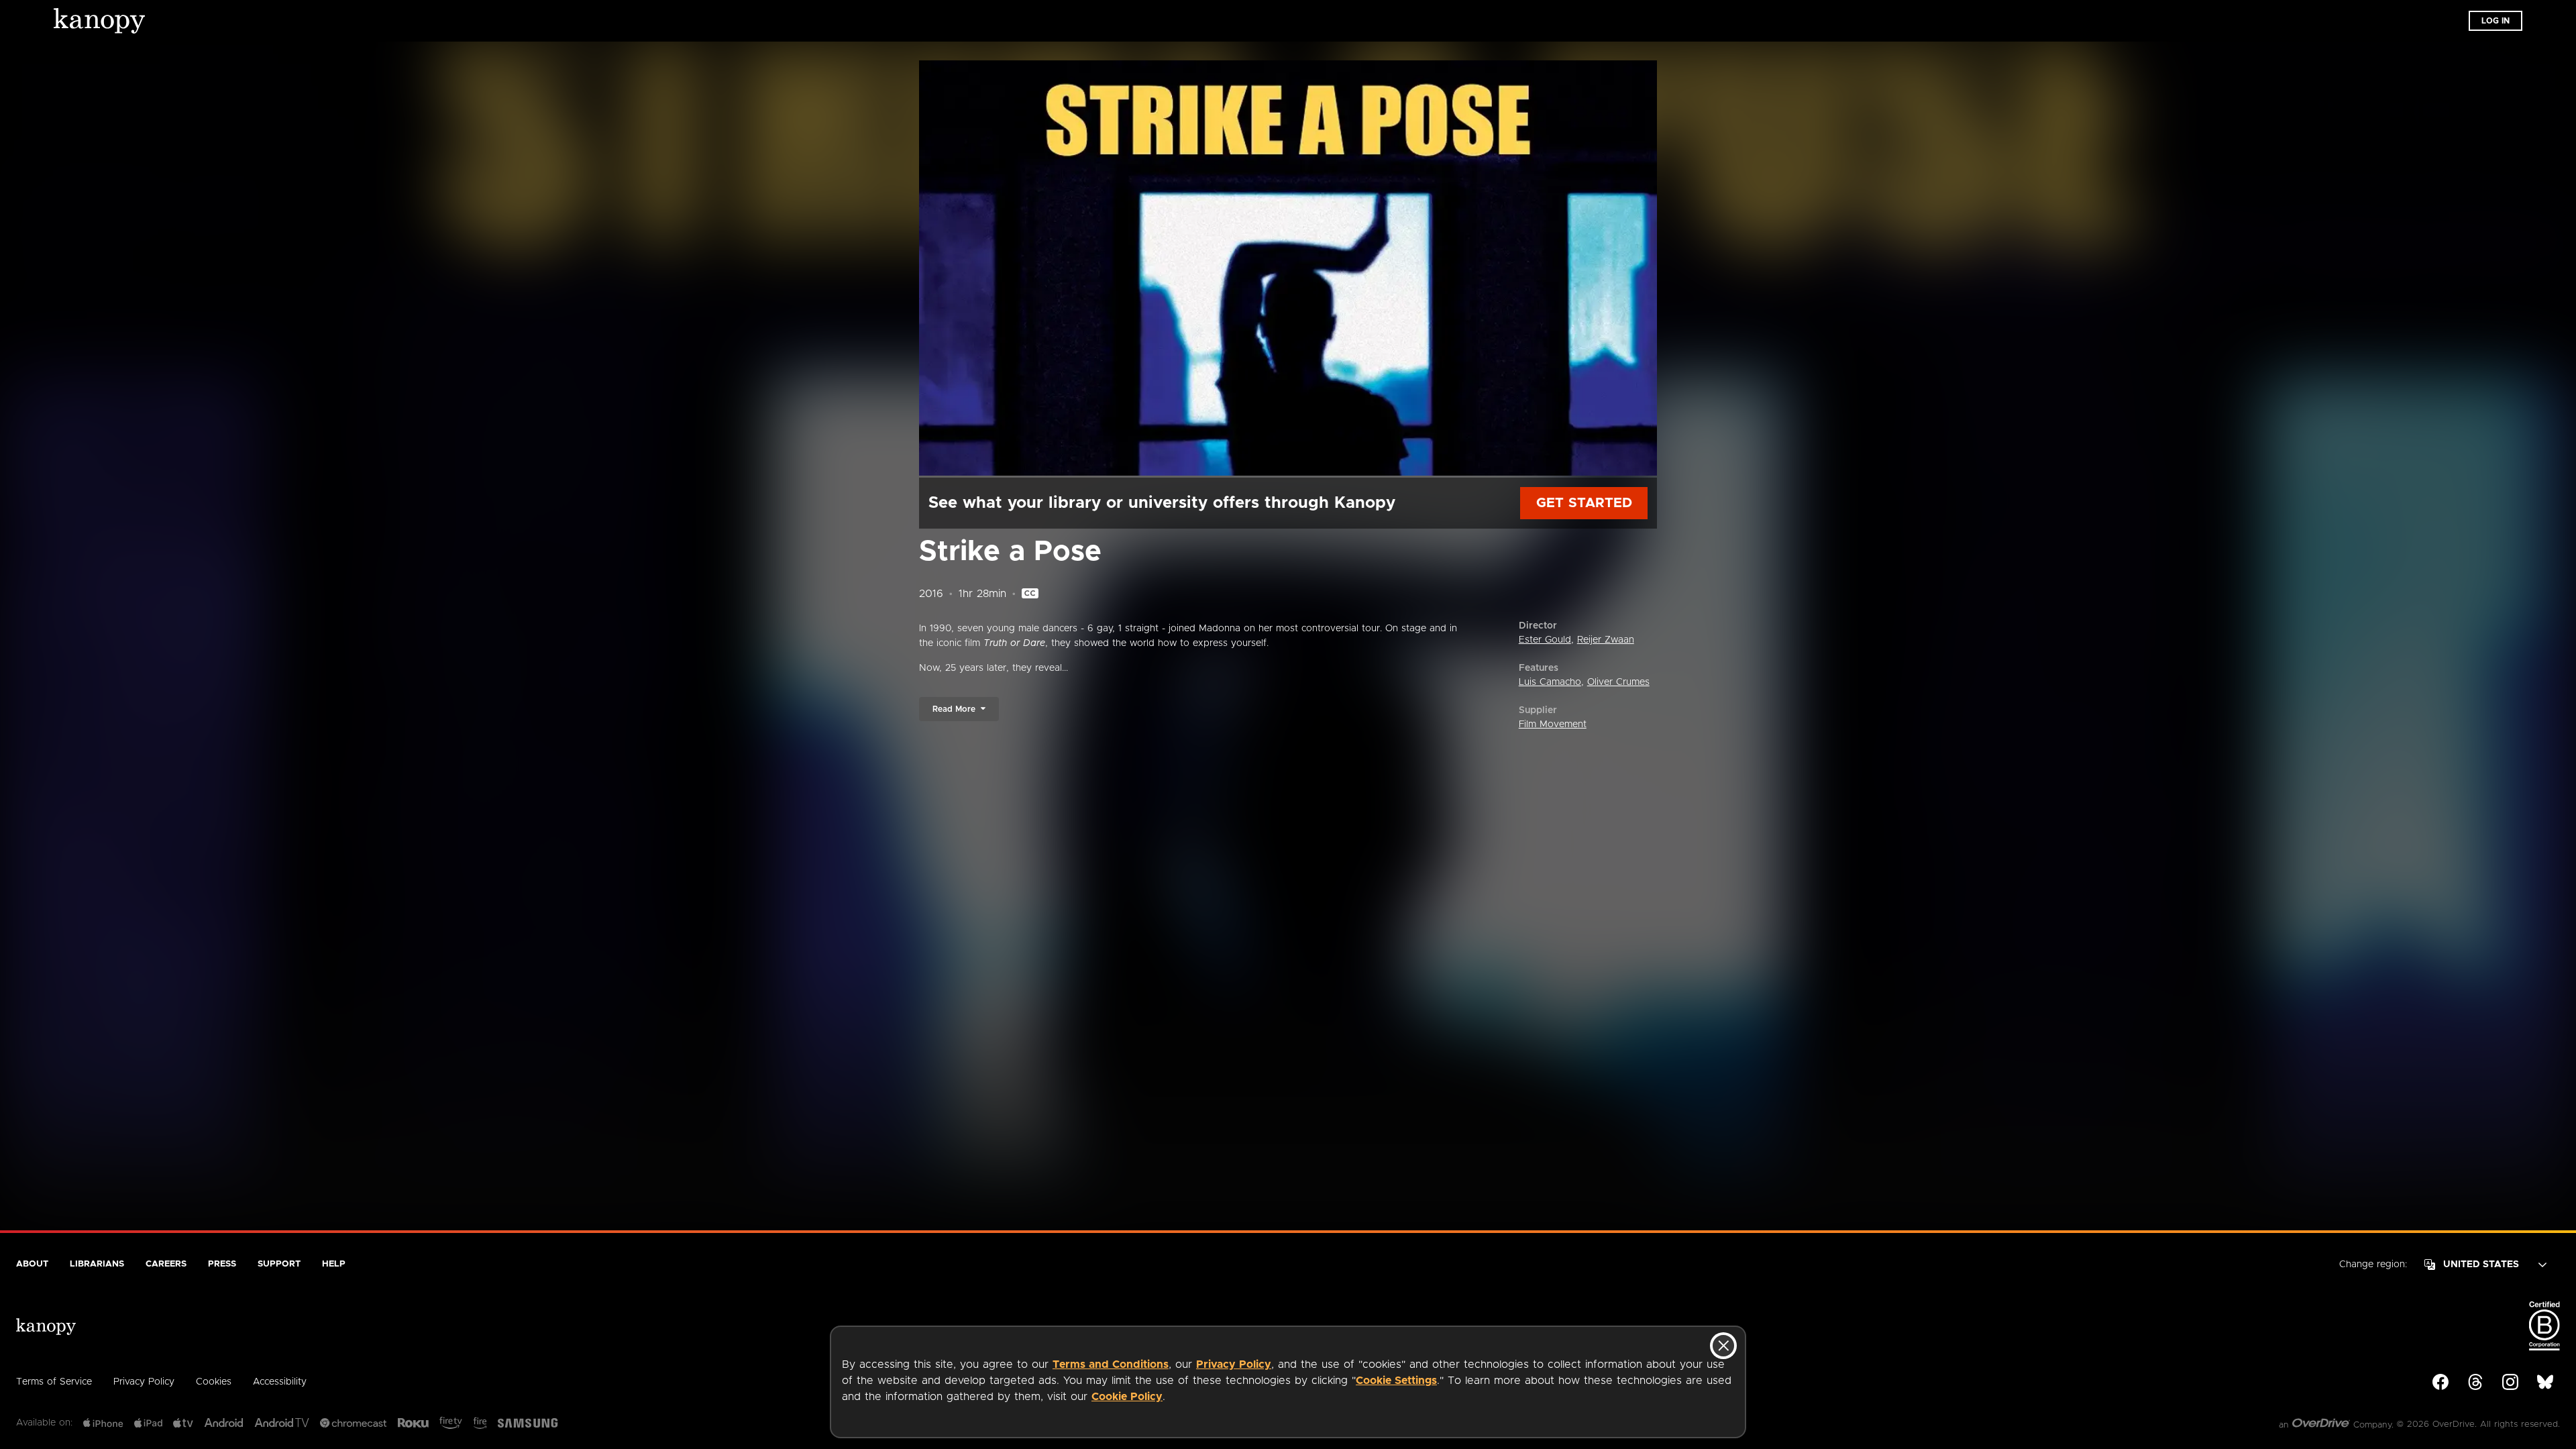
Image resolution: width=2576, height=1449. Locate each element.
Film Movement (1553, 724)
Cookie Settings (1396, 1381)
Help (334, 1264)
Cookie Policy (1127, 1397)
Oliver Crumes (1618, 682)
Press (222, 1264)
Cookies (214, 1382)
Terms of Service (54, 1382)
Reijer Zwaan (1606, 640)
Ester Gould (1545, 640)
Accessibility (280, 1382)
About (32, 1264)
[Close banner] (1723, 1346)
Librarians (97, 1264)
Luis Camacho (1550, 682)
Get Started (1584, 503)
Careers (166, 1264)
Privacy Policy (1234, 1364)
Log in (2495, 21)
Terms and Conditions (1111, 1364)
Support (279, 1264)
